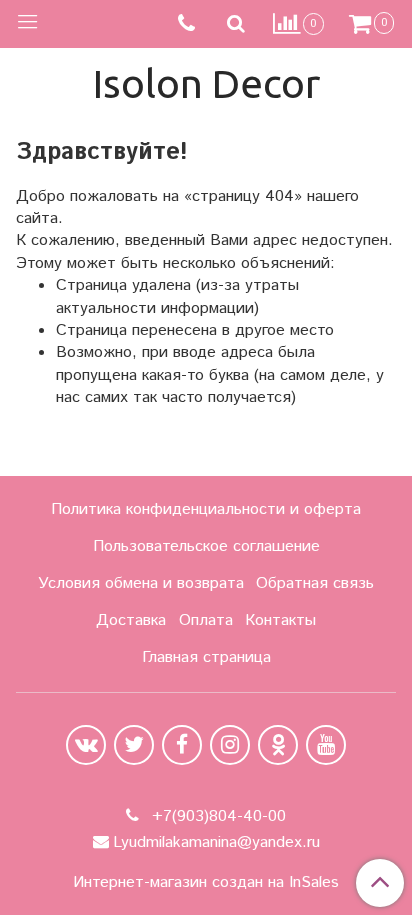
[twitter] (134, 745)
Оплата (206, 620)
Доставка (131, 620)
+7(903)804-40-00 (216, 816)
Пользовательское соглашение (206, 546)
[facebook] (182, 745)
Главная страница (206, 657)
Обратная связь (315, 583)
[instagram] (230, 745)
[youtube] (326, 745)
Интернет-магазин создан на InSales (206, 883)
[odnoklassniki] (278, 745)
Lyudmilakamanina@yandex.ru (216, 842)
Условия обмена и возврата (141, 583)
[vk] (86, 745)
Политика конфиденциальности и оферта (206, 509)
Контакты (280, 620)
